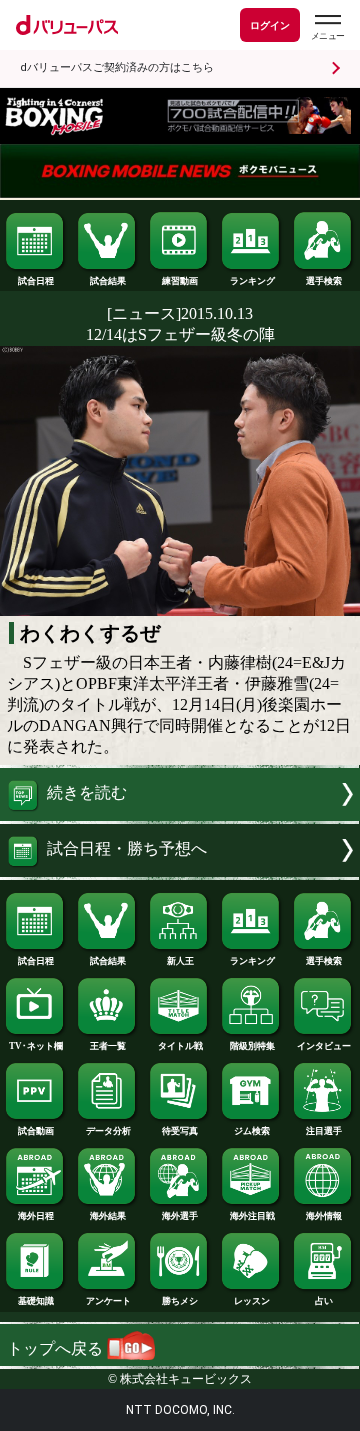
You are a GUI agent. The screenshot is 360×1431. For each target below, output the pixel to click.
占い (324, 1301)
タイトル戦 (180, 1046)
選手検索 (324, 281)
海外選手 (180, 1216)
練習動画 (180, 281)
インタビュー (324, 1046)
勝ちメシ (180, 1301)
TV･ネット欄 (36, 1046)
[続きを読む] (180, 815)
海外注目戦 (252, 1216)
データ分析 (108, 1131)
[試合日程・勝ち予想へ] (180, 871)
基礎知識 (36, 1301)
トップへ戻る (57, 1348)
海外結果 (108, 1216)
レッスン (252, 1301)
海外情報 (324, 1216)
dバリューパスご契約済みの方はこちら (117, 67)
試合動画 (36, 1131)
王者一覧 (108, 1046)
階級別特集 (252, 1046)
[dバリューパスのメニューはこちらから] (327, 27)
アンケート (108, 1301)
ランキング (252, 281)
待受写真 (180, 1131)
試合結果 (108, 281)
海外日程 (36, 1216)
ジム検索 (252, 1131)
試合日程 (36, 281)
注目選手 (324, 1131)
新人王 (180, 961)
